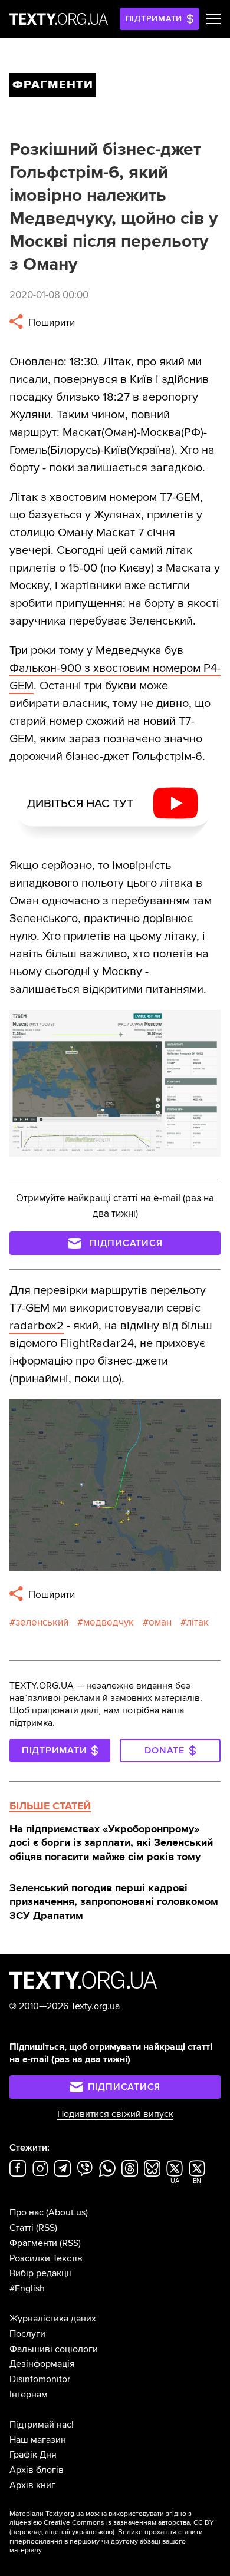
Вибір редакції (40, 2273)
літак (198, 1622)
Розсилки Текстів (46, 2258)
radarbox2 (37, 1326)
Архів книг (32, 2485)
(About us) (67, 2212)
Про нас (27, 2212)
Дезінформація (42, 2364)
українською (92, 2532)
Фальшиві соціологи (54, 2349)
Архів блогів (37, 2470)
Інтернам (29, 2395)
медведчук (109, 1622)
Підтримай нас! (42, 2425)
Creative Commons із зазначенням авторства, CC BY (129, 2523)
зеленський (42, 1622)
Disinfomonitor (40, 2379)
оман (160, 1622)
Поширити (50, 323)
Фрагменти (33, 2243)
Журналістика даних (53, 2319)
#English (27, 2288)
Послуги (27, 2334)
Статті (22, 2228)
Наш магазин (38, 2440)
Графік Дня (33, 2455)
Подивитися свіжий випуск (115, 2114)
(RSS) (47, 2228)
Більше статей (50, 1806)
